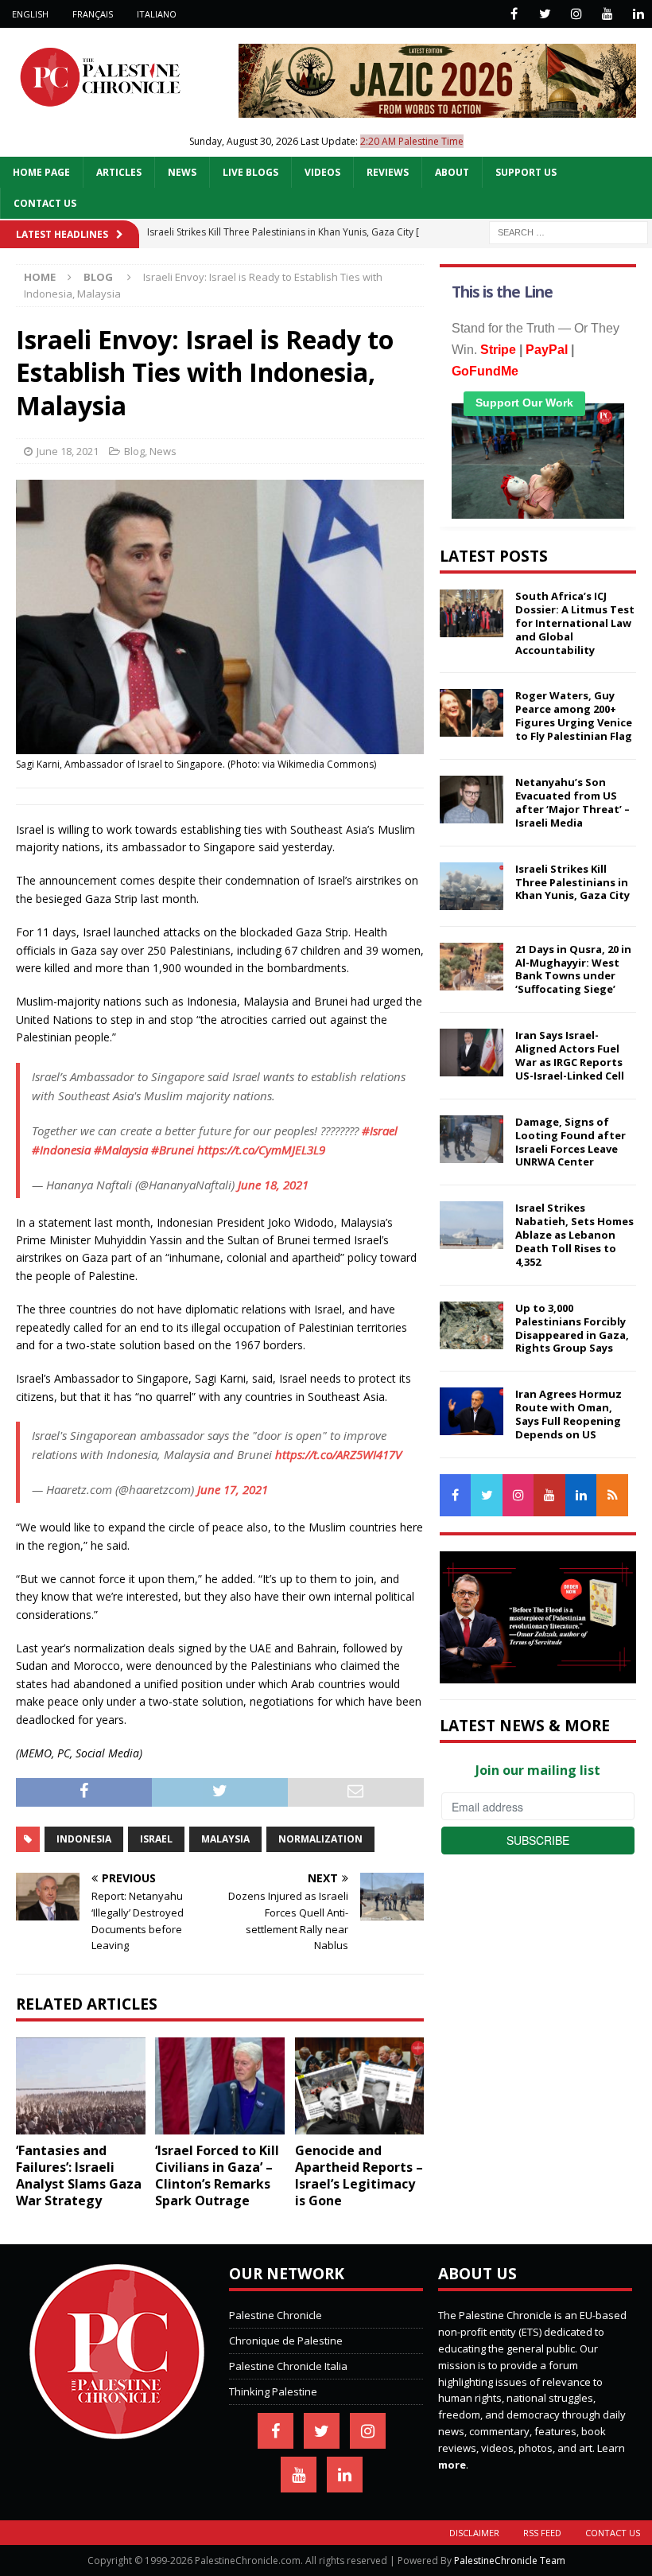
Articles (119, 172)
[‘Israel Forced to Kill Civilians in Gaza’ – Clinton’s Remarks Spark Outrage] (220, 2086)
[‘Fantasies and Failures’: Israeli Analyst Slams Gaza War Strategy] (81, 2086)
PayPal (547, 350)
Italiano (157, 14)
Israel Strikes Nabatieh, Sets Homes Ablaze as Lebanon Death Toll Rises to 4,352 (574, 1235)
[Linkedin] (638, 14)
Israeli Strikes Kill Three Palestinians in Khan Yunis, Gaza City (572, 882)
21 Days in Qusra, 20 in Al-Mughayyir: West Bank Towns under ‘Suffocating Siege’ (573, 969)
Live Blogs (250, 172)
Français (93, 14)
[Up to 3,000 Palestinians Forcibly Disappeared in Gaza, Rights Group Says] (472, 1325)
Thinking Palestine (273, 2391)
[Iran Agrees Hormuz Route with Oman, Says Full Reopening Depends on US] (472, 1411)
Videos (322, 172)
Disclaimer (474, 2533)
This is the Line (502, 292)
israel (156, 1839)
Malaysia (225, 1839)
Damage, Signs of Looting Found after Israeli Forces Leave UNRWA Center (570, 1142)
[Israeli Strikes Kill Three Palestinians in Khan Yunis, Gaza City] (472, 886)
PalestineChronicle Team (510, 2560)
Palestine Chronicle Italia (288, 2366)
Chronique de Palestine (286, 2341)
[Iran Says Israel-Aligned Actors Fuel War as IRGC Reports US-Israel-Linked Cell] (472, 1053)
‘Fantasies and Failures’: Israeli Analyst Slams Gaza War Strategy (79, 2175)
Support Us (526, 172)
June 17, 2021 (233, 1489)
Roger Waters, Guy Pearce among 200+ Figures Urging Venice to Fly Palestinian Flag (574, 716)
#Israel (380, 1130)
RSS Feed (542, 2533)
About (452, 172)
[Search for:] (569, 231)
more (452, 2465)
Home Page (41, 172)
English (30, 14)
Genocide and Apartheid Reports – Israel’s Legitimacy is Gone (359, 2175)
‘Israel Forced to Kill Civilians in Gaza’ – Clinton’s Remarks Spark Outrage (217, 2175)
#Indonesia (61, 1150)
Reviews (388, 172)
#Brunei (173, 1150)
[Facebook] (514, 14)
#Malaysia (121, 1150)
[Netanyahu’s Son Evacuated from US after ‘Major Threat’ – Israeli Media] (472, 800)
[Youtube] (607, 14)
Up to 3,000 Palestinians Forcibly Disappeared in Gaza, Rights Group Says (572, 1328)
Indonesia (84, 1839)
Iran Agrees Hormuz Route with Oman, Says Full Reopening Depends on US (569, 1414)
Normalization (320, 1839)
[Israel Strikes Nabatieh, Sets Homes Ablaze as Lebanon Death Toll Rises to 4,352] (472, 1225)
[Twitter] (545, 14)
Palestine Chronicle (276, 2315)
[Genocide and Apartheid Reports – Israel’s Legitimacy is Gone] (360, 2086)
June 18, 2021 (68, 451)
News (182, 172)
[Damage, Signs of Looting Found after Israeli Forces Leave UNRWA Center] (472, 1139)
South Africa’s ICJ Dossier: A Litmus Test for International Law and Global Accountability (575, 623)
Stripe (498, 350)
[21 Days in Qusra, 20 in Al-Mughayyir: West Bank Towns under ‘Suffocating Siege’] (472, 967)
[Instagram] (576, 14)
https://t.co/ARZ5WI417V (338, 1454)
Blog (134, 451)
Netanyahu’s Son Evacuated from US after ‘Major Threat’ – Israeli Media (572, 802)
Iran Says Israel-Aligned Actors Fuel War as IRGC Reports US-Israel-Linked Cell (570, 1055)
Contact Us (45, 203)
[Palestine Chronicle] (117, 2431)
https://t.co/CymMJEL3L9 (261, 1150)
